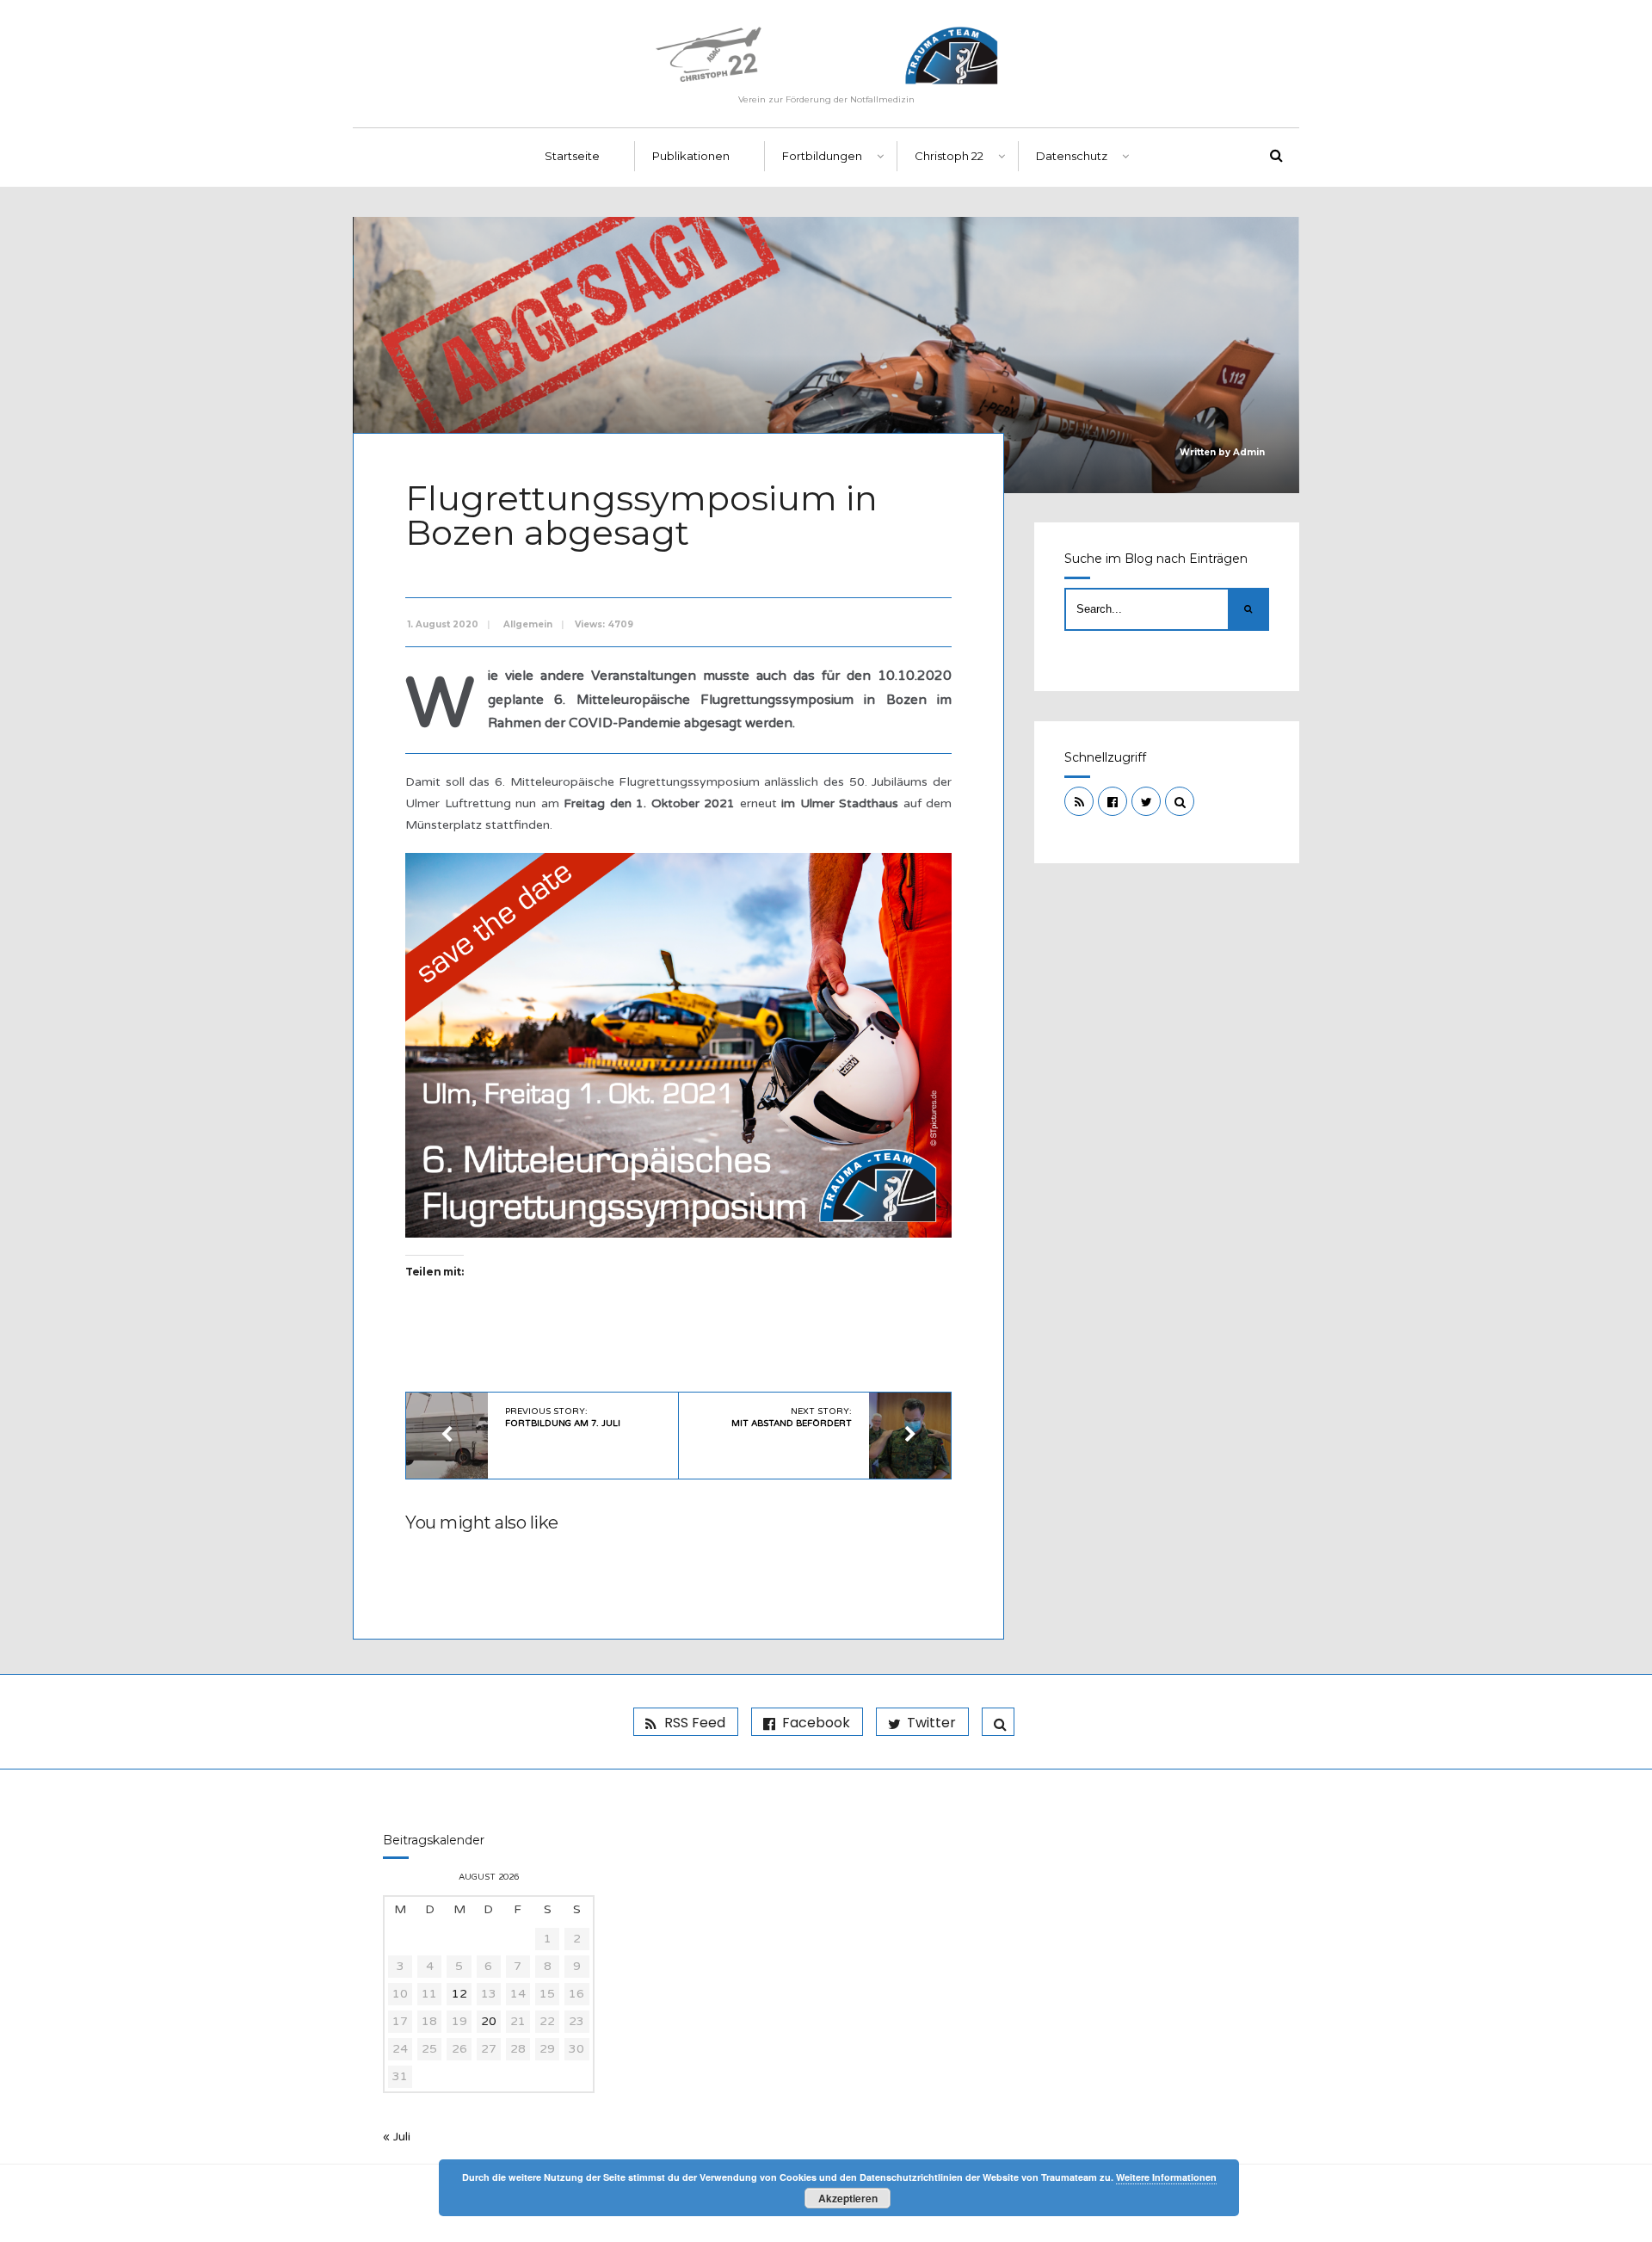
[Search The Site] (1180, 801)
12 (459, 1994)
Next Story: (792, 1417)
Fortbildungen (822, 156)
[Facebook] (1113, 801)
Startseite (572, 156)
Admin (1249, 452)
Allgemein (528, 624)
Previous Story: (563, 1417)
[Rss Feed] (1079, 801)
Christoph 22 (949, 156)
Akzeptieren (848, 2198)
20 (489, 2021)
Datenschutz (1072, 156)
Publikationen (691, 156)
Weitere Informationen (1166, 2177)
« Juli (397, 2137)
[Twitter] (1146, 801)
